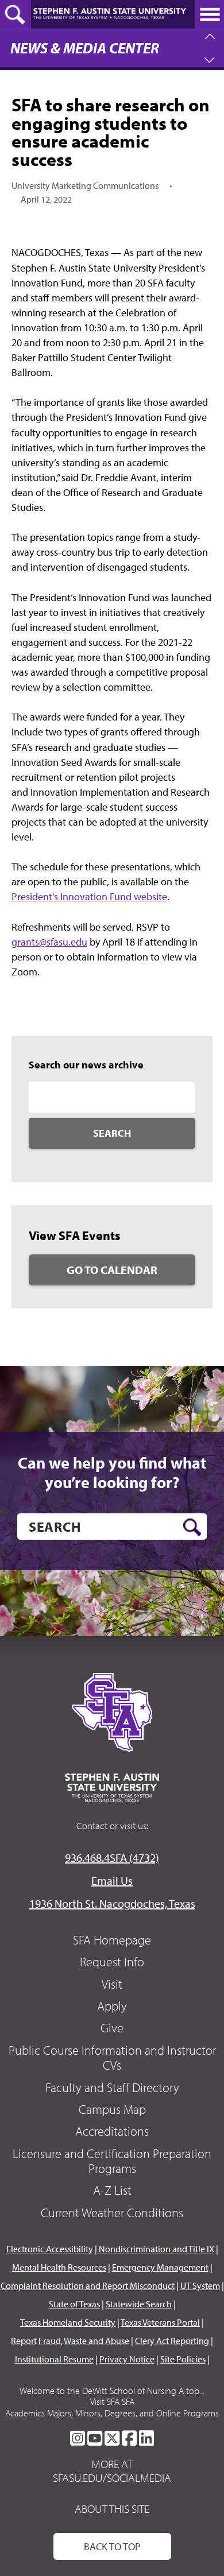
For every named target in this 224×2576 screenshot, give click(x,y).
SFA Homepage (112, 1940)
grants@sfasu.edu (49, 942)
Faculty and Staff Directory (112, 2087)
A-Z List (112, 2190)
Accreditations (112, 2131)
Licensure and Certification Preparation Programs (112, 2161)
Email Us (112, 1880)
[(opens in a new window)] (78, 2438)
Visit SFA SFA (112, 2401)
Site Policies (183, 2359)
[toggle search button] (16, 14)
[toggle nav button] (210, 14)
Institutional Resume (54, 2359)
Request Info (112, 1962)
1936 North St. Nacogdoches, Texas (112, 1903)
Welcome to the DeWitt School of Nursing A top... (112, 2391)
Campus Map (112, 2109)
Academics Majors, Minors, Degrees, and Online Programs (112, 2413)
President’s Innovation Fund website (89, 896)
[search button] (192, 1527)
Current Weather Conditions (112, 2213)
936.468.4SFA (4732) (112, 1858)
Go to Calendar (112, 1270)
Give (112, 2028)
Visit (112, 1984)
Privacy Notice (127, 2359)
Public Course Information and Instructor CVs (112, 2058)
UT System (200, 2286)
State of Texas (74, 2304)
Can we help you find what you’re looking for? (112, 1472)
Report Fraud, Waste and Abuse (70, 2341)
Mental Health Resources (59, 2267)
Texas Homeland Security (68, 2322)
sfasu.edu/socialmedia (112, 2478)
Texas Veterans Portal (160, 2322)
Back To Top (112, 2546)
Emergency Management (160, 2267)
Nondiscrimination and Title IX (157, 2249)
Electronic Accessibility (50, 2249)
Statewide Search (139, 2304)
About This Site (112, 2509)
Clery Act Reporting (172, 2341)
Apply (112, 2006)
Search (112, 1133)
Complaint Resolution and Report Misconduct (88, 2286)
